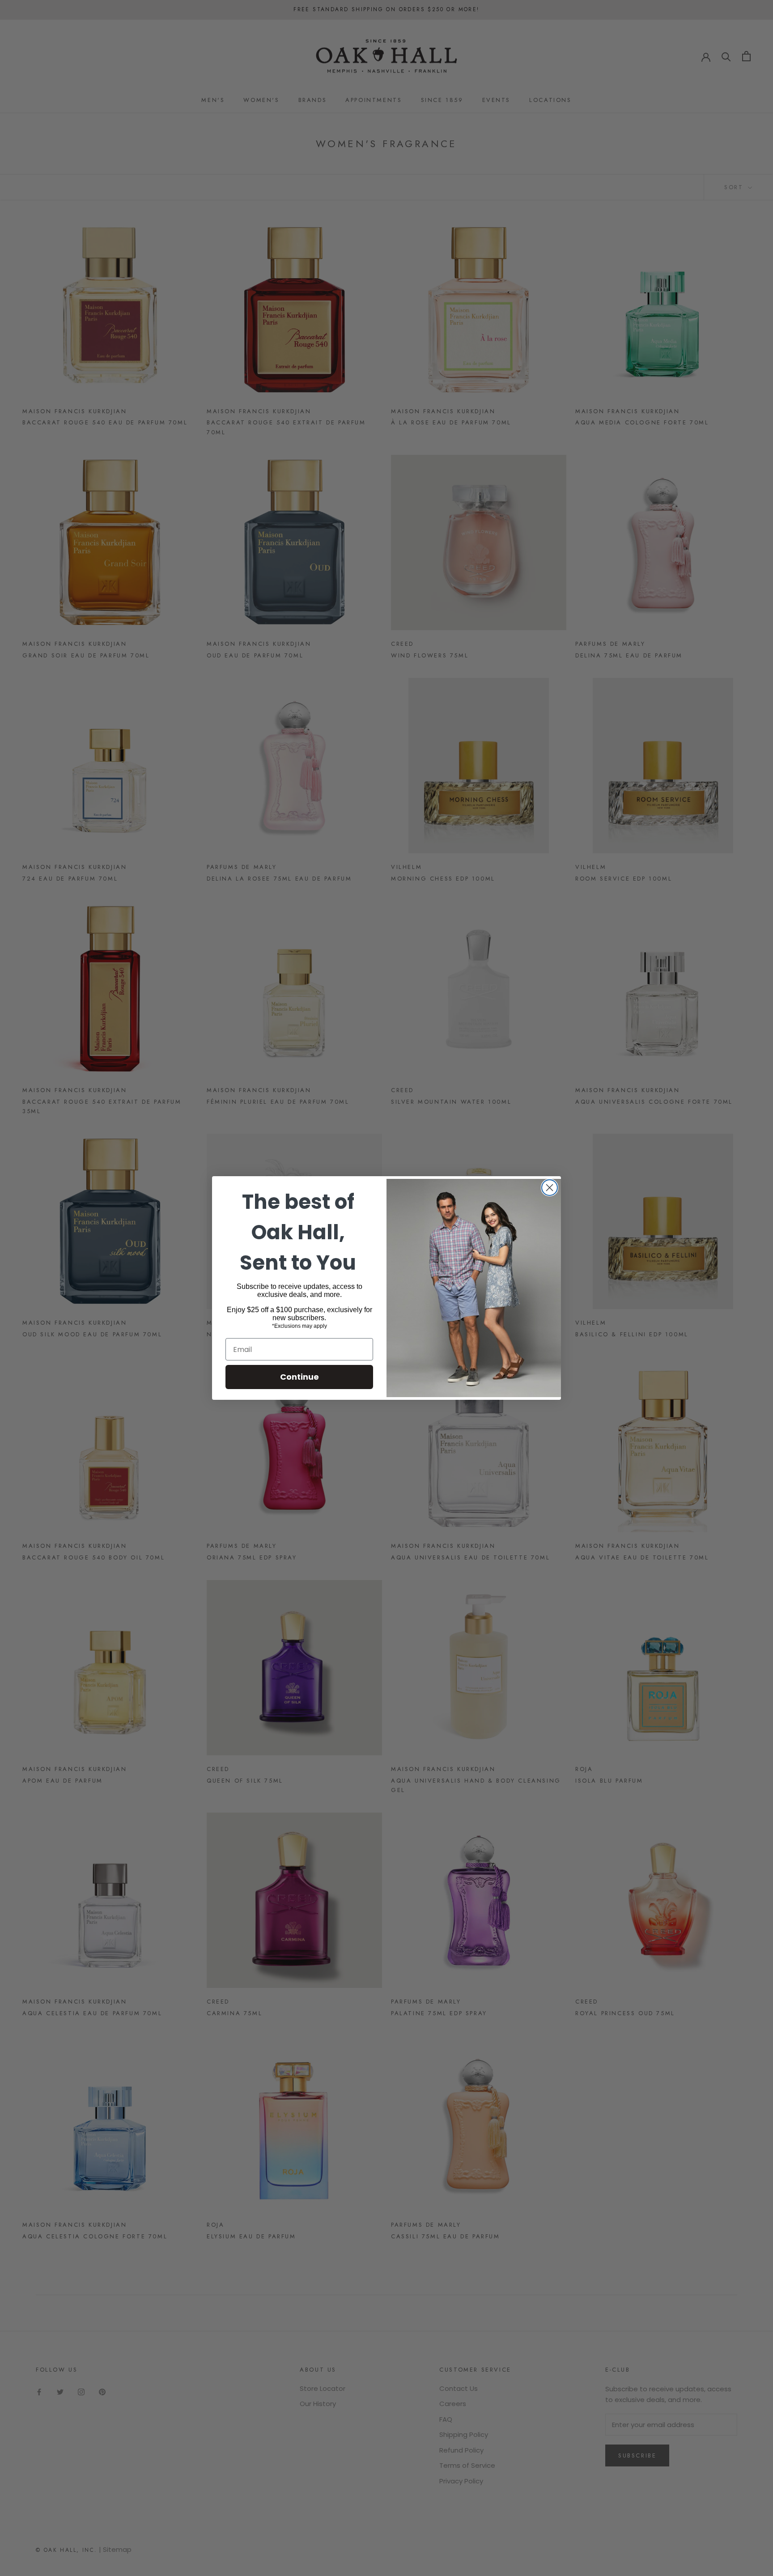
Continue (299, 1377)
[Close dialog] (550, 1188)
